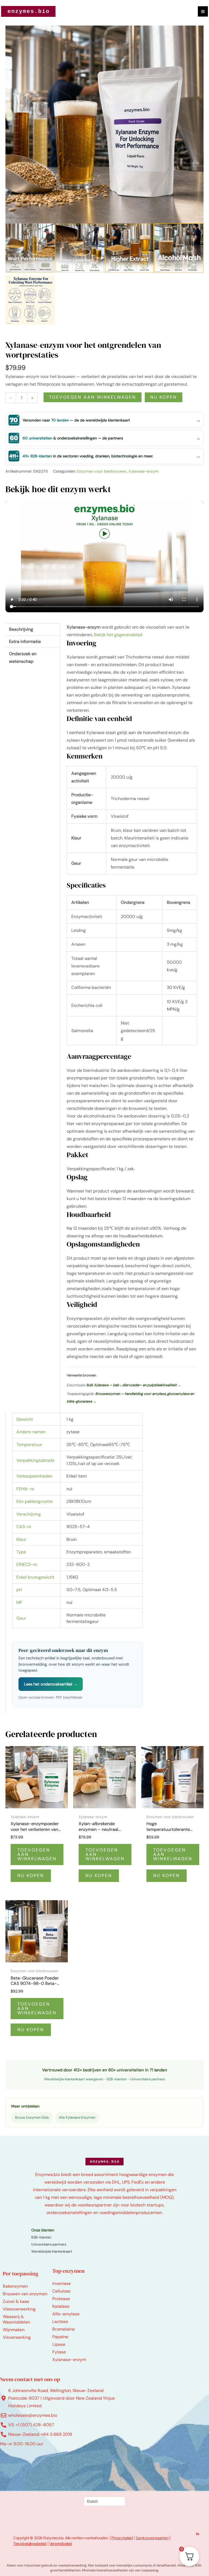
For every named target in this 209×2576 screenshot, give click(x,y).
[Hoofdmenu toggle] (203, 11)
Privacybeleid (122, 2538)
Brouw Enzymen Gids (32, 2117)
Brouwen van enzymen (25, 2294)
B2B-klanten (117, 2079)
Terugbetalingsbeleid (30, 2544)
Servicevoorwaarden (152, 2538)
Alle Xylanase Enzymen (77, 2117)
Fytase (59, 2352)
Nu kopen (164, 397)
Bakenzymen (15, 2286)
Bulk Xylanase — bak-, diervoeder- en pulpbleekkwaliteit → (134, 1385)
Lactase (60, 2321)
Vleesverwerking (19, 2309)
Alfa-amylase (66, 2314)
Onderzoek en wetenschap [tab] (23, 658)
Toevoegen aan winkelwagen (93, 397)
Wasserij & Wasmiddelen (16, 2319)
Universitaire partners (148, 2079)
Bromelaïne (64, 2329)
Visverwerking (17, 2337)
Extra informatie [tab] (25, 641)
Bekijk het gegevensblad (118, 635)
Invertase (62, 2283)
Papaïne (60, 2337)
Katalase (61, 2306)
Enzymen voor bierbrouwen (102, 471)
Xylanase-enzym (144, 471)
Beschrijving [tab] (21, 629)
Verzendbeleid (61, 2544)
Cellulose (61, 2291)
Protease (61, 2299)
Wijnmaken (14, 2330)
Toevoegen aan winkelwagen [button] (37, 1854)
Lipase (59, 2344)
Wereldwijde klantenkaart (52, 2251)
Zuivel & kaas (16, 2301)
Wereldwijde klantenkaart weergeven (74, 2079)
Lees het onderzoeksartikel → (51, 1684)
